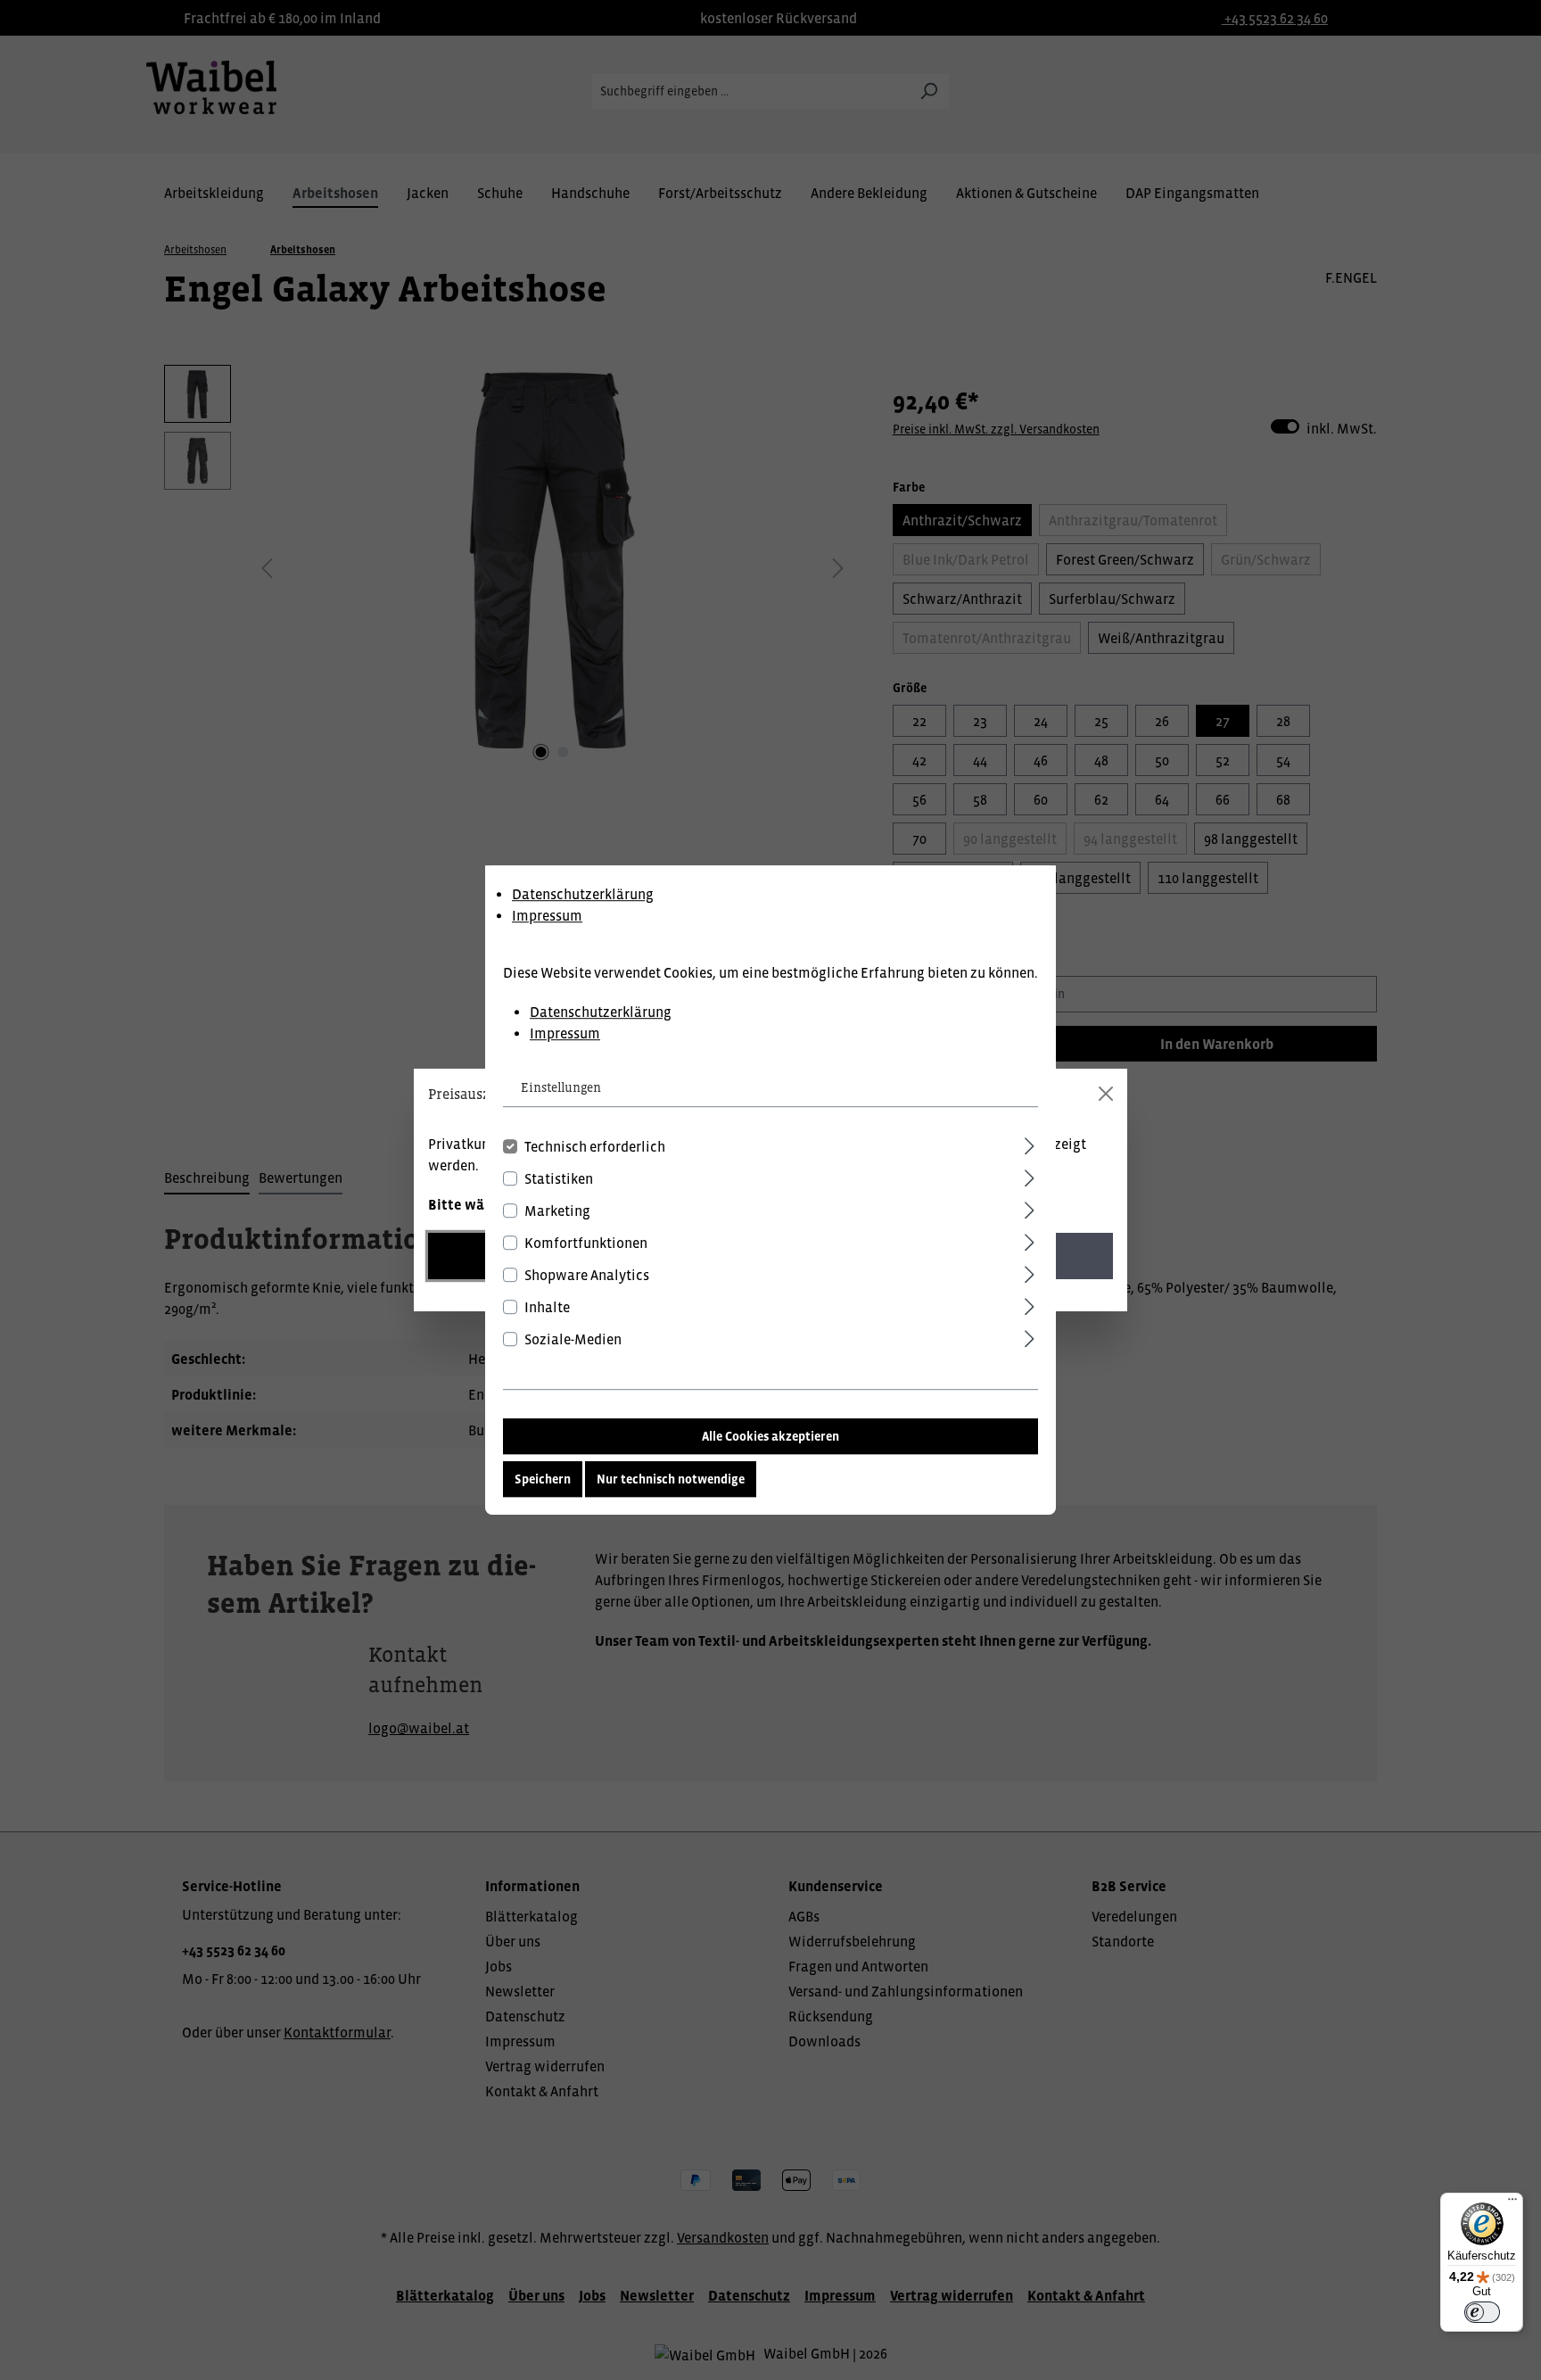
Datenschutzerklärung (583, 894)
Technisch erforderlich (595, 1146)
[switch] (1482, 2312)
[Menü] (1512, 2203)
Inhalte (547, 1307)
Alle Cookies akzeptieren (770, 1436)
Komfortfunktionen (586, 1243)
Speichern (543, 1479)
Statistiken (559, 1178)
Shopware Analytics (587, 1275)
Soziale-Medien (573, 1339)
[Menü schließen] (1106, 1094)
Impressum (547, 915)
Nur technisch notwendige (671, 1479)
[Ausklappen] (1030, 1143)
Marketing (557, 1211)
